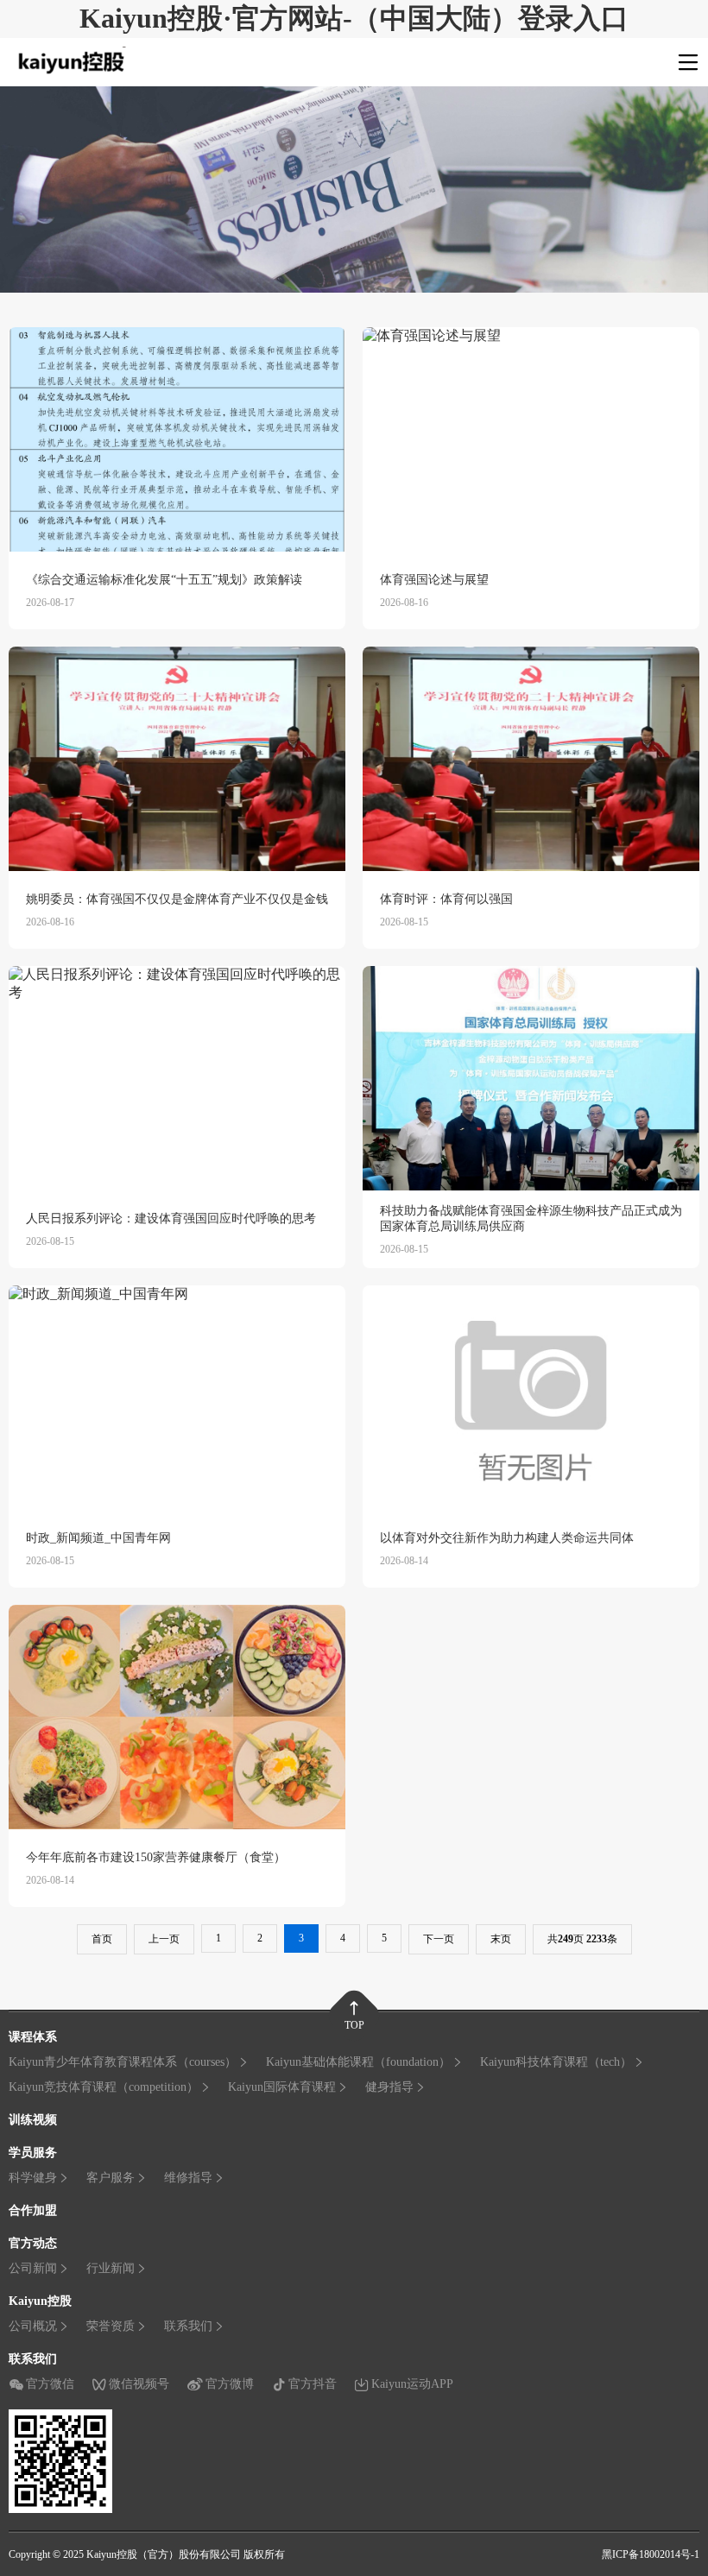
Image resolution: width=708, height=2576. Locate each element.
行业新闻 (111, 2268)
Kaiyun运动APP (412, 2384)
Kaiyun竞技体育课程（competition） (104, 2087)
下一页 (439, 1939)
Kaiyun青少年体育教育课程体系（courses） (123, 2062)
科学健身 (33, 2178)
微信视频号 (139, 2384)
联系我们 (188, 2326)
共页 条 (582, 1939)
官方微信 (50, 2384)
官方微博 (230, 2384)
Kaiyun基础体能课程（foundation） (358, 2062)
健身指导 (389, 2087)
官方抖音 (313, 2384)
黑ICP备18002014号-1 (651, 2554)
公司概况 (33, 2326)
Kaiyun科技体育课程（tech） (556, 2062)
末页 (501, 1939)
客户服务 (111, 2178)
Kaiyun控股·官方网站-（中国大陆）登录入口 (354, 18)
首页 (102, 1939)
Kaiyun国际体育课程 (282, 2087)
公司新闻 (33, 2268)
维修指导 (188, 2178)
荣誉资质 (111, 2326)
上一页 (164, 1939)
